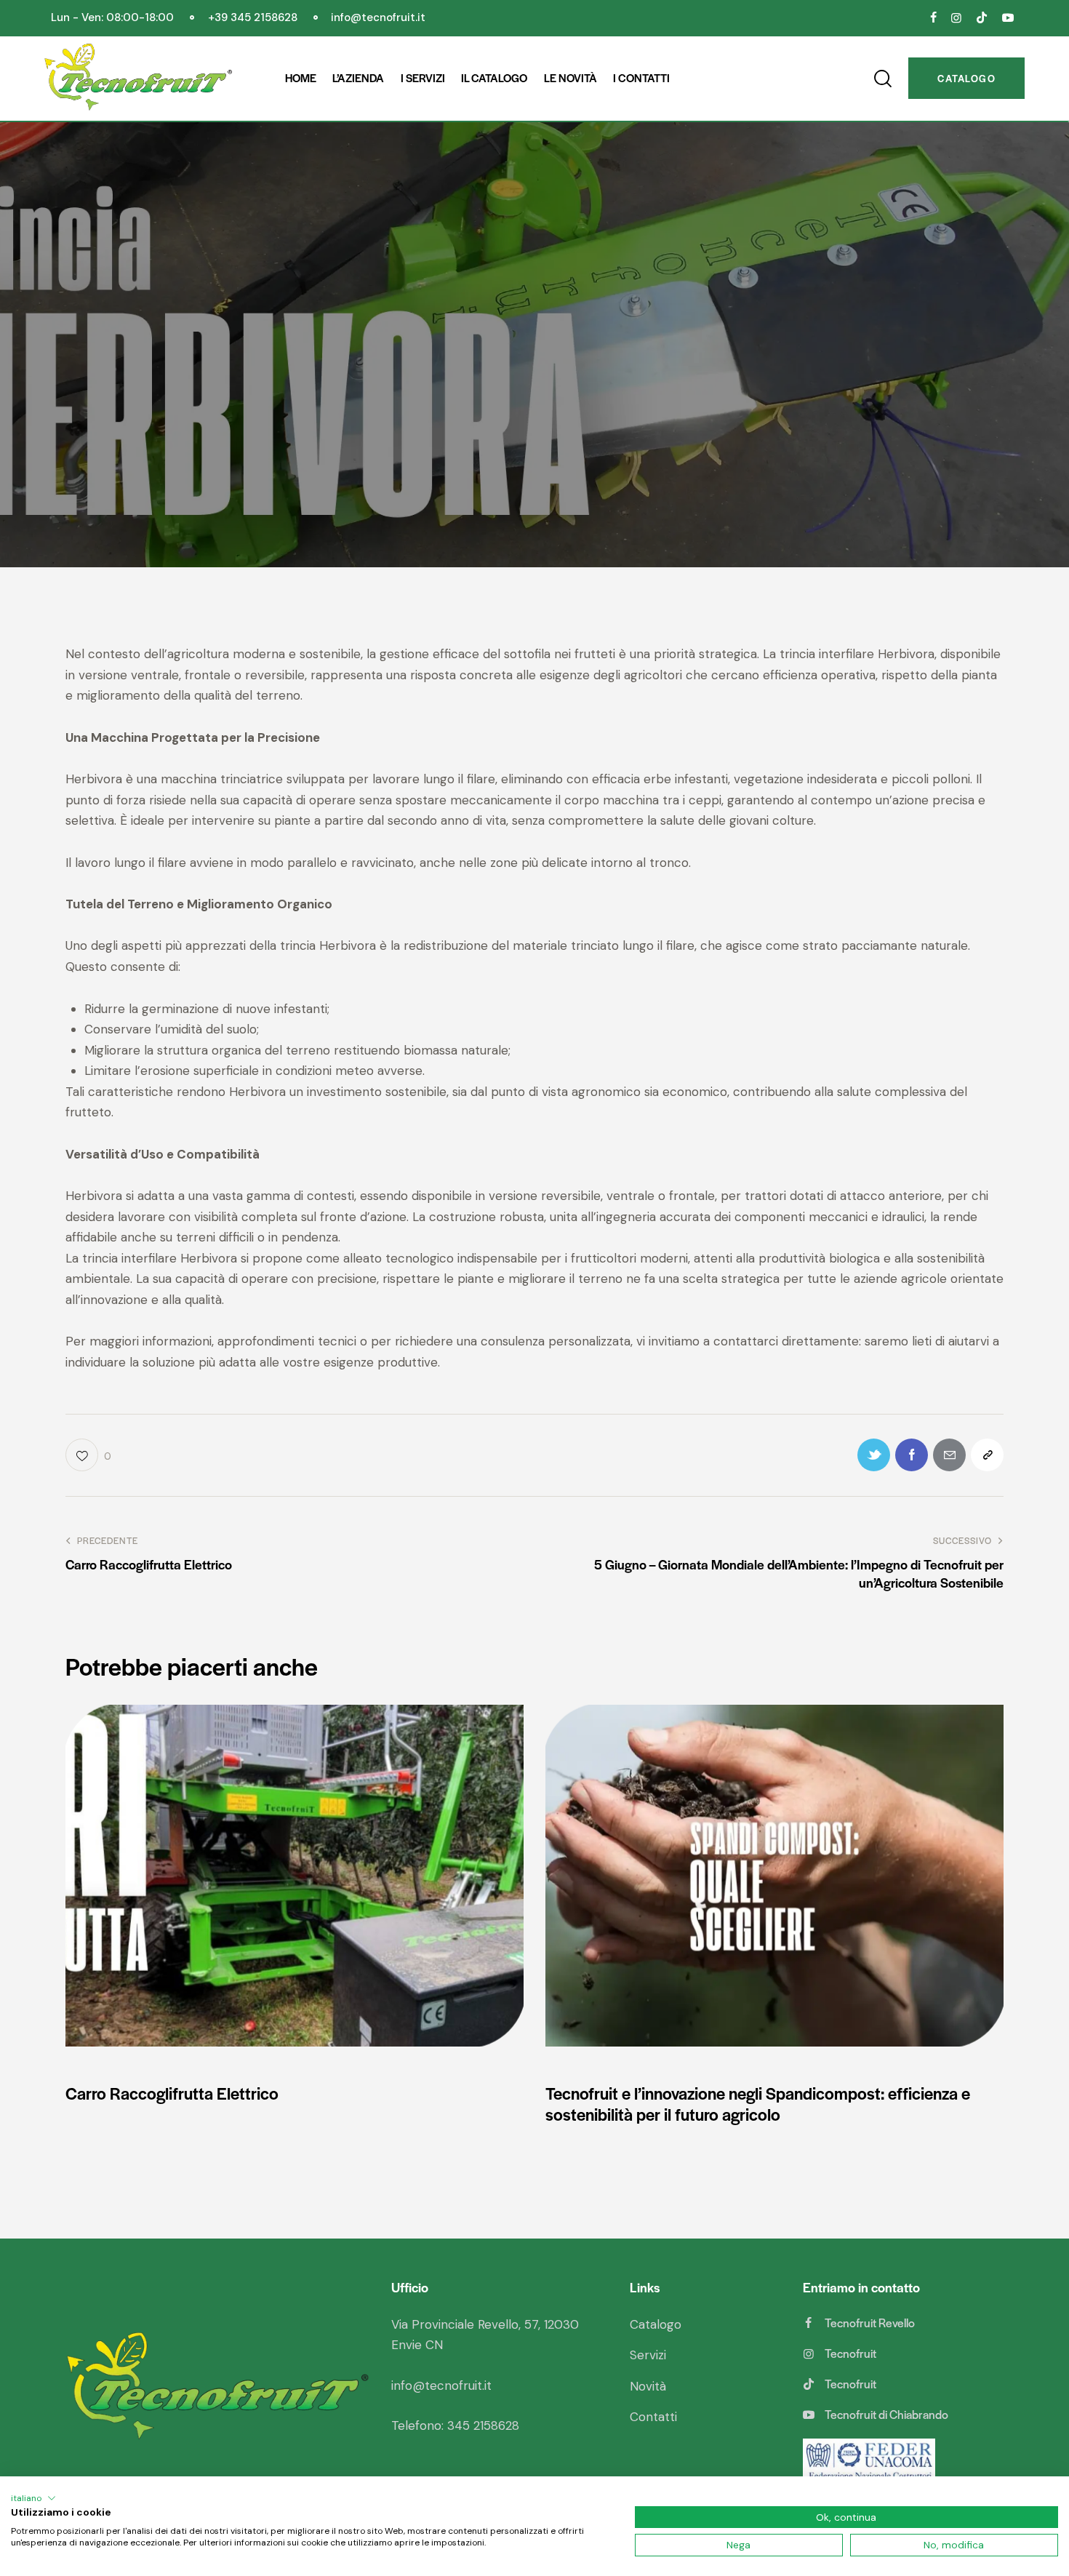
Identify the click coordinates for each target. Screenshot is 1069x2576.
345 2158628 (483, 2425)
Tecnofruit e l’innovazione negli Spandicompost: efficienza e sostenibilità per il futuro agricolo (758, 2104)
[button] (33, 2498)
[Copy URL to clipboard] (987, 1455)
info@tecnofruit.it (441, 2385)
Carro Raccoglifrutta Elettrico (172, 2093)
